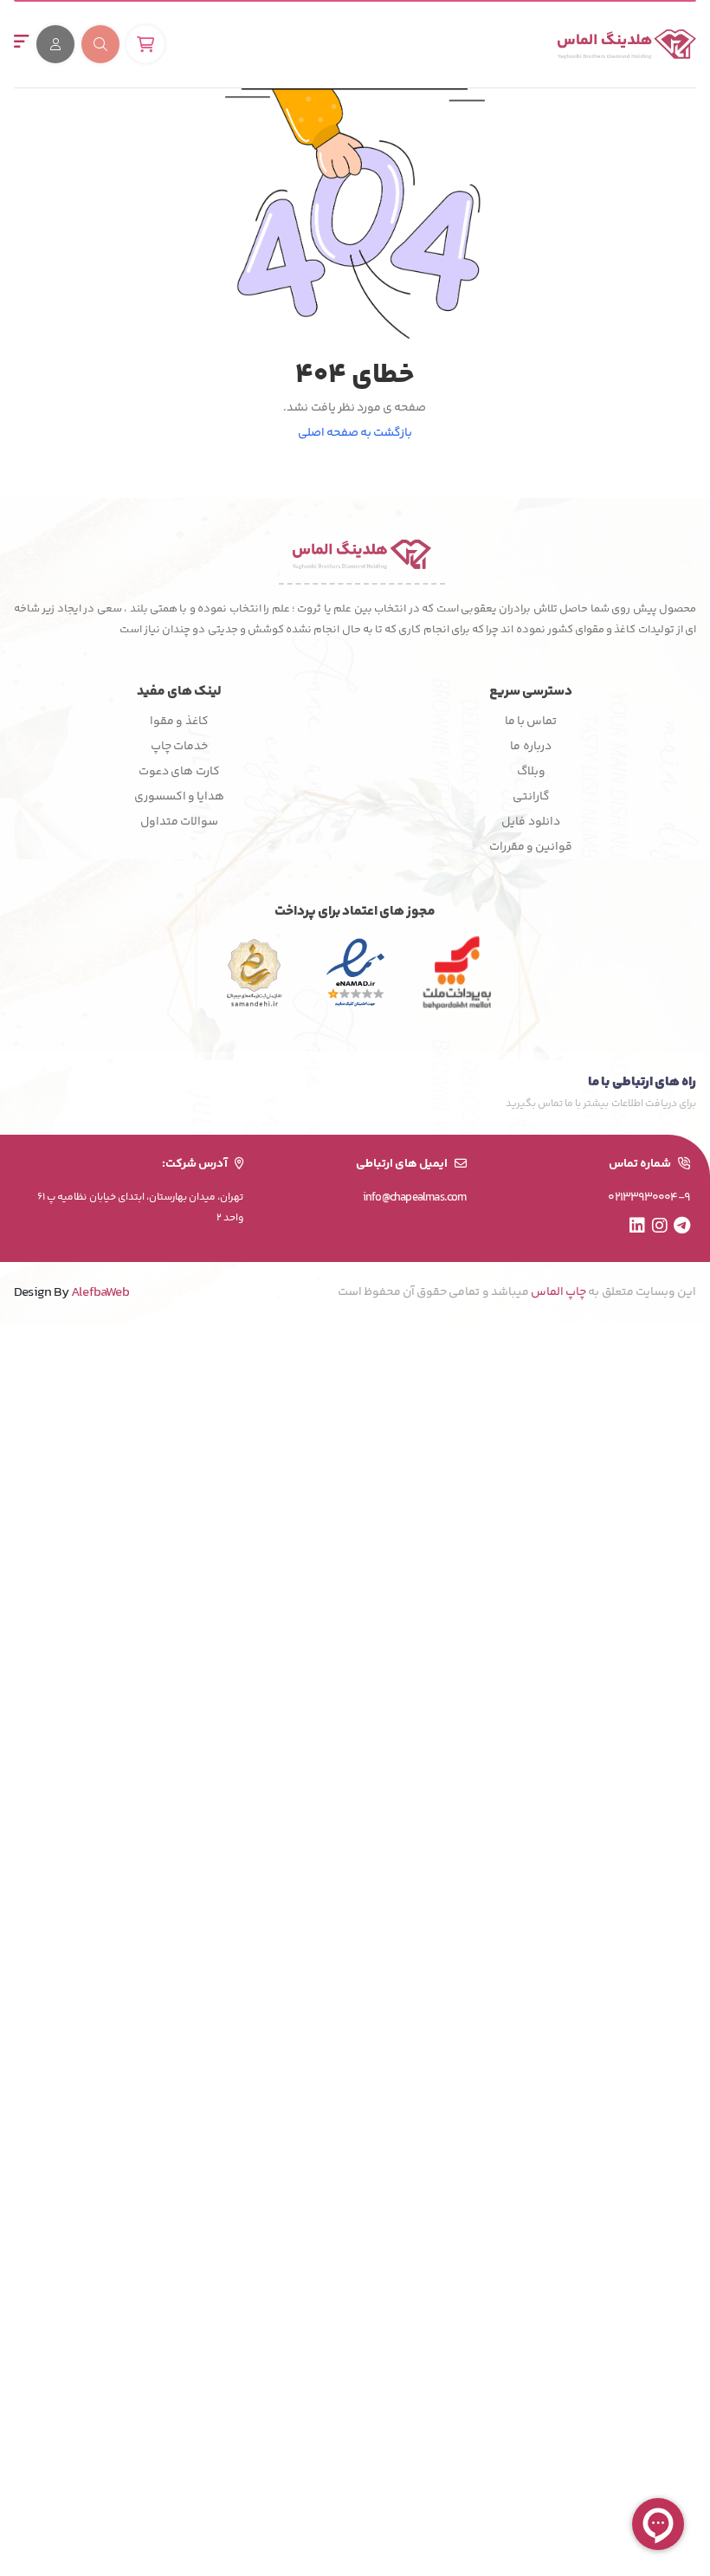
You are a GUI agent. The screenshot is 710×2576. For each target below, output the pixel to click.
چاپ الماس (558, 1292)
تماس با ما (531, 722)
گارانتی (531, 797)
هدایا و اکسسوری (179, 797)
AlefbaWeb (100, 1293)
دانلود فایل (530, 822)
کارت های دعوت (179, 772)
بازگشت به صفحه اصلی (355, 434)
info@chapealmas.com (415, 1198)
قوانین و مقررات (531, 847)
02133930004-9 (649, 1198)
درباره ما (530, 747)
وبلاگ (531, 772)
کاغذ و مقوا (179, 722)
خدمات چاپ (179, 747)
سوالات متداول (179, 822)
